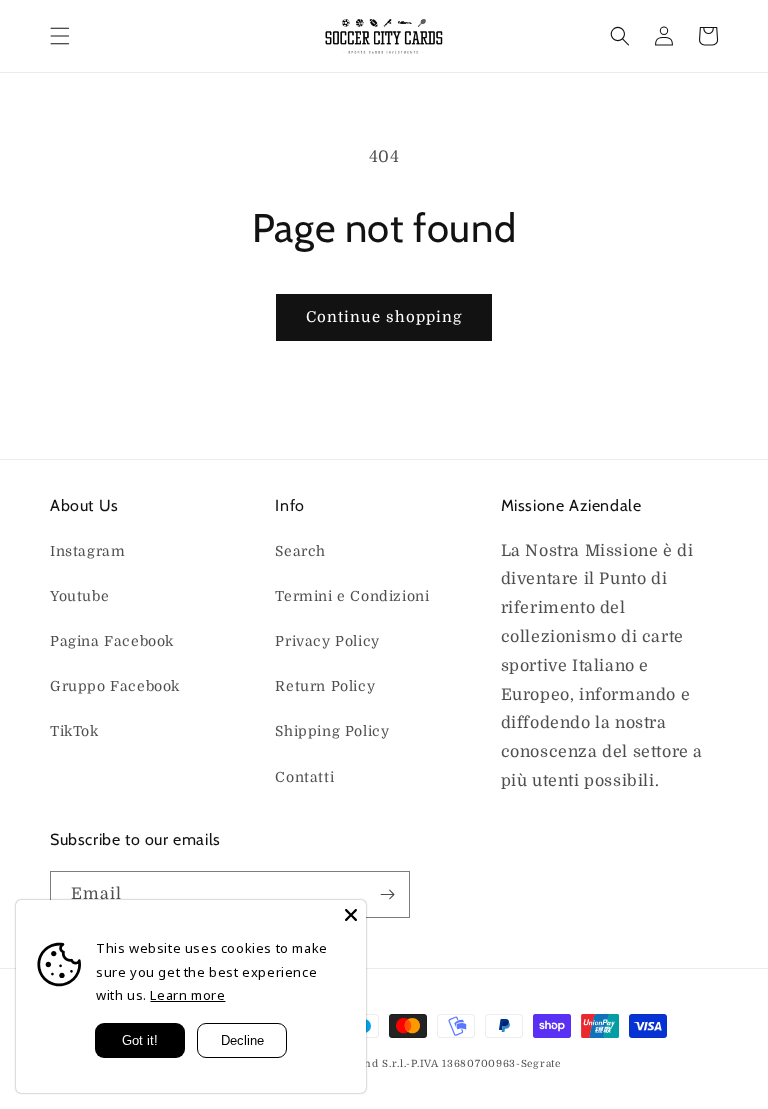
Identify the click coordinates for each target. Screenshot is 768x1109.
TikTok (74, 731)
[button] (60, 36)
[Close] (351, 915)
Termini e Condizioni (352, 596)
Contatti (304, 777)
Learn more (187, 995)
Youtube (79, 596)
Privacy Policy (327, 641)
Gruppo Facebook (115, 686)
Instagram (87, 551)
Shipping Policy (332, 731)
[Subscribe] (387, 894)
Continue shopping (384, 317)
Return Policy (325, 686)
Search (300, 551)
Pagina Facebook (112, 641)
